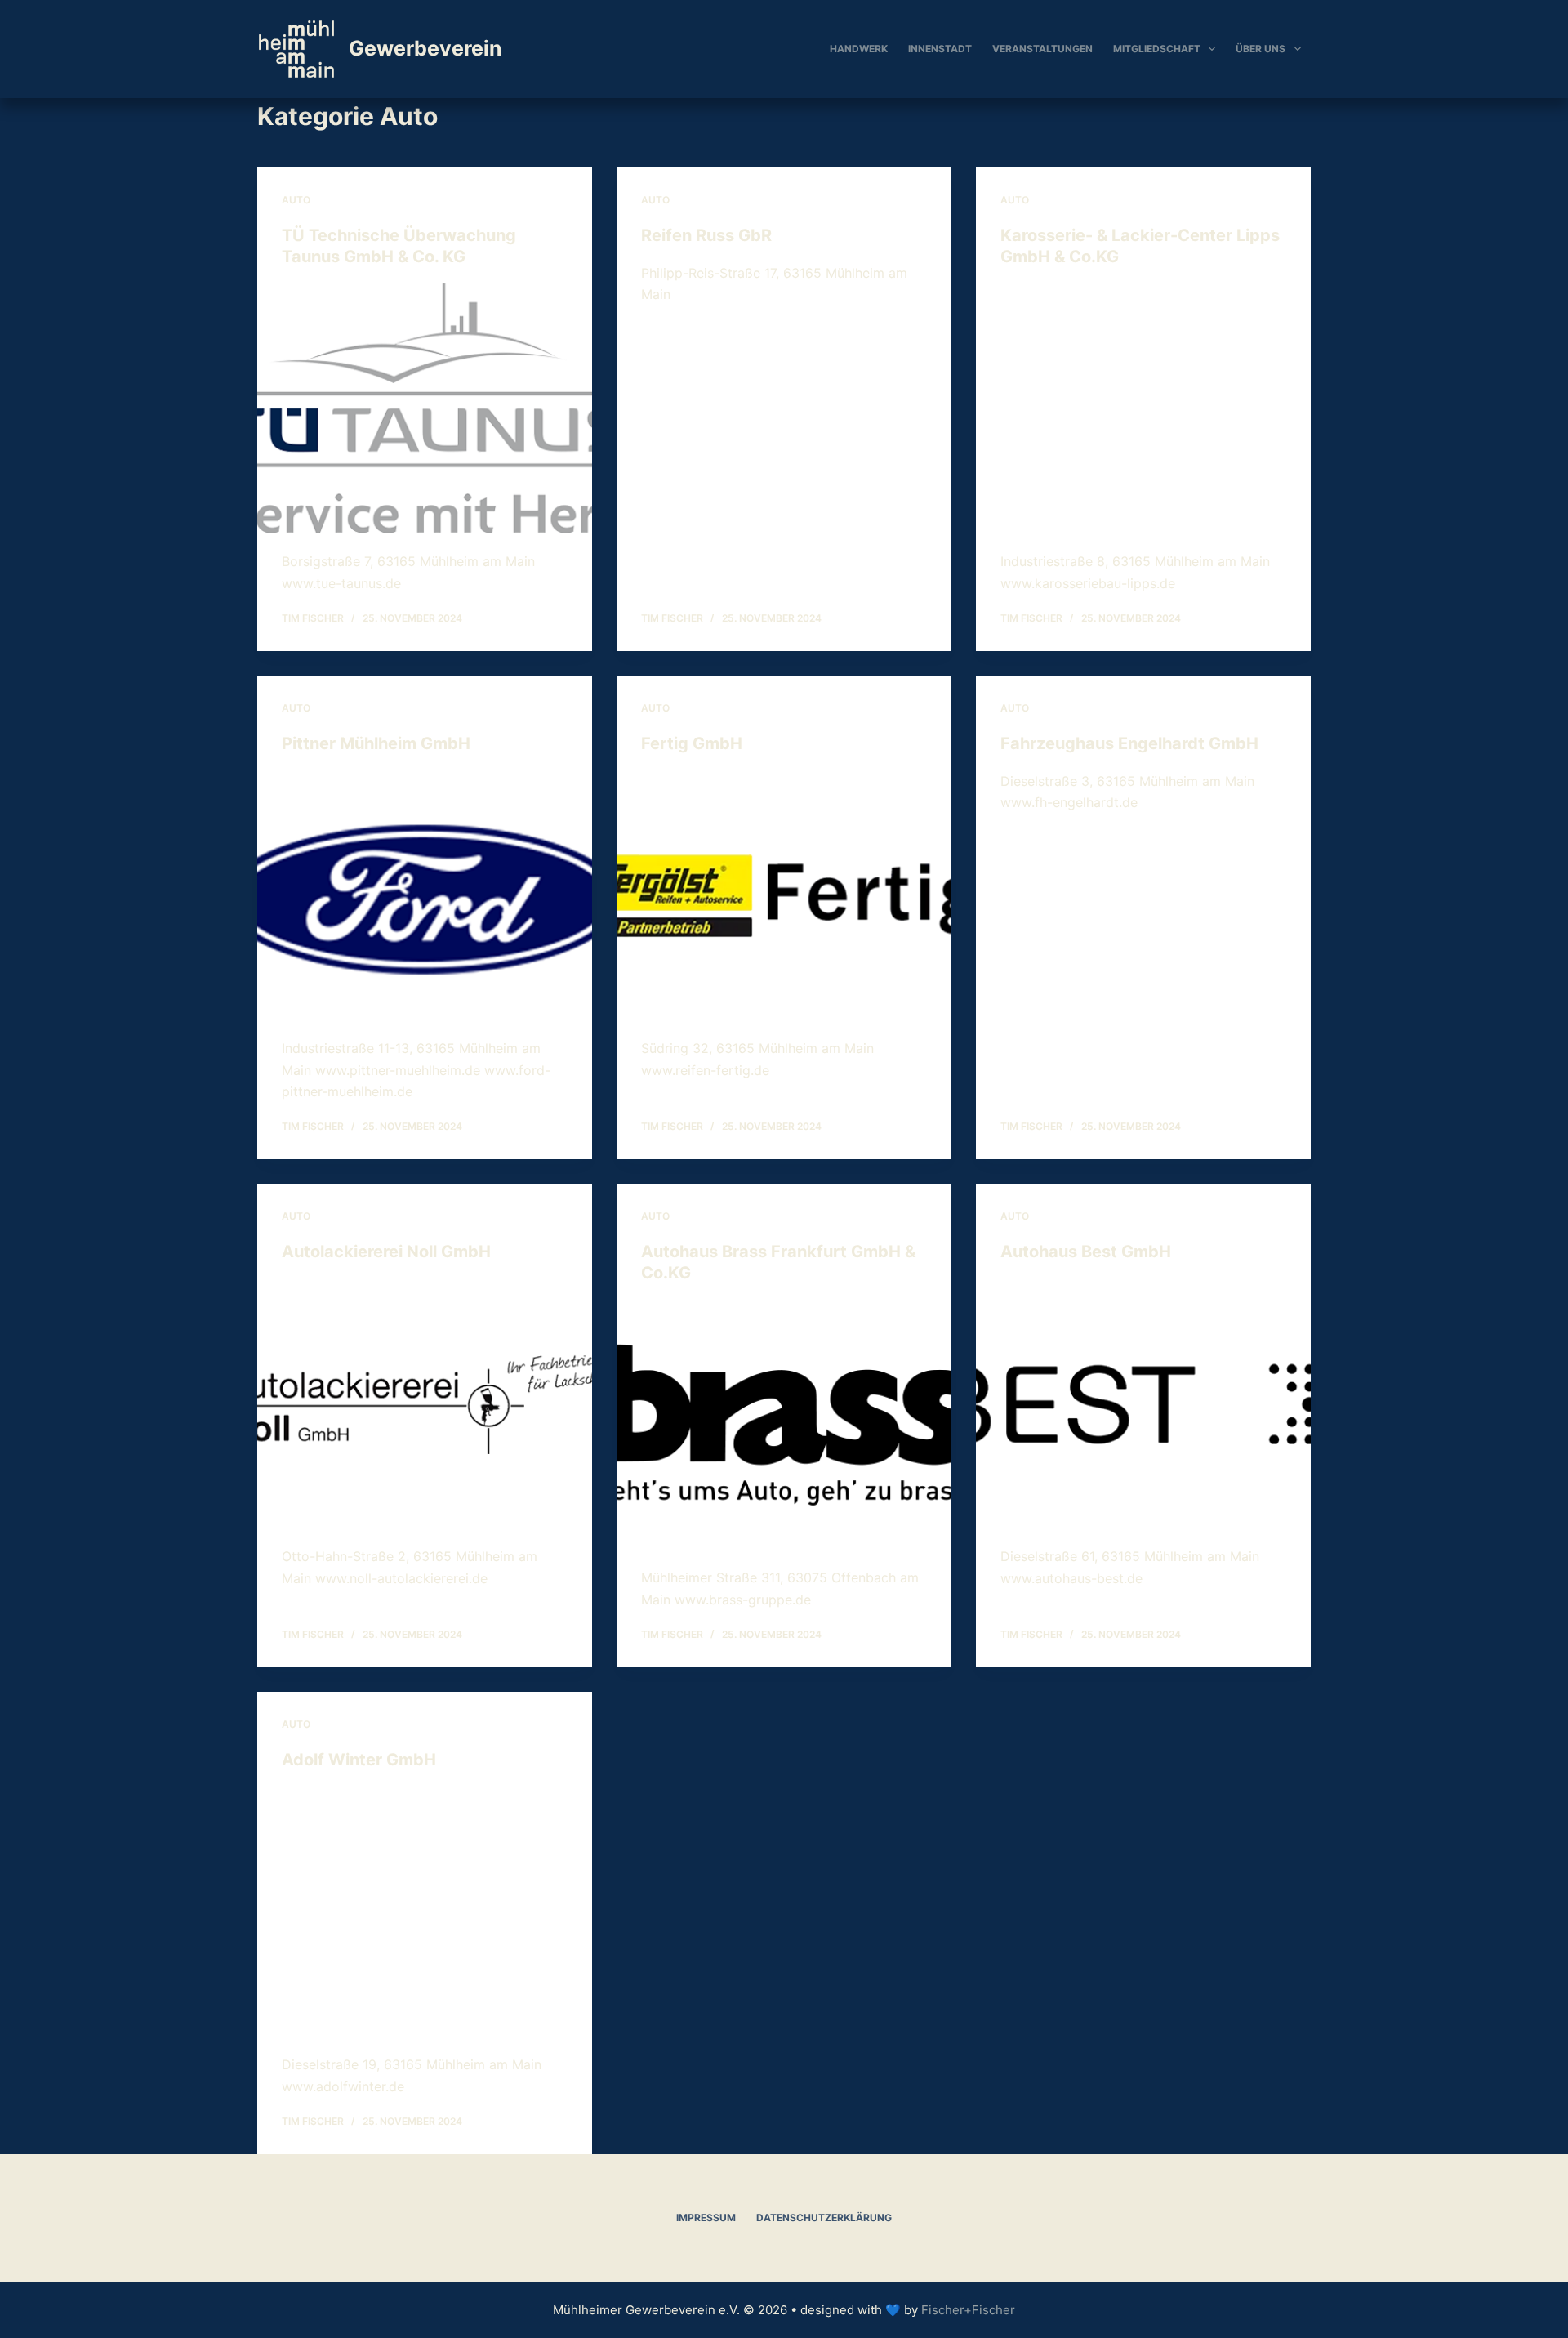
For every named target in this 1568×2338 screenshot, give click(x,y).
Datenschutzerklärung (824, 2218)
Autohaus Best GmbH (1086, 1252)
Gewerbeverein (425, 48)
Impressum (706, 2218)
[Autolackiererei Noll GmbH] (425, 1404)
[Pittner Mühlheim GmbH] (425, 896)
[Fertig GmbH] (784, 896)
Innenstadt (940, 49)
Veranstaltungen (1042, 49)
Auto (296, 200)
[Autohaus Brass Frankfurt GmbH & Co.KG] (784, 1426)
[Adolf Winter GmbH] (425, 1912)
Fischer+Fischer (968, 2310)
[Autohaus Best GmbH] (1143, 1404)
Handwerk (859, 49)
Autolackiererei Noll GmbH (386, 1252)
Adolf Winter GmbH (359, 1760)
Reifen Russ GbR (706, 235)
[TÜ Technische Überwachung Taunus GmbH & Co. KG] (425, 409)
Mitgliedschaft (1157, 49)
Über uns (1261, 49)
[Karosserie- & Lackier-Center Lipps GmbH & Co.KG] (1143, 409)
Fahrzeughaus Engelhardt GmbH (1129, 743)
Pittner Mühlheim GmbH (376, 743)
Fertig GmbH (692, 743)
